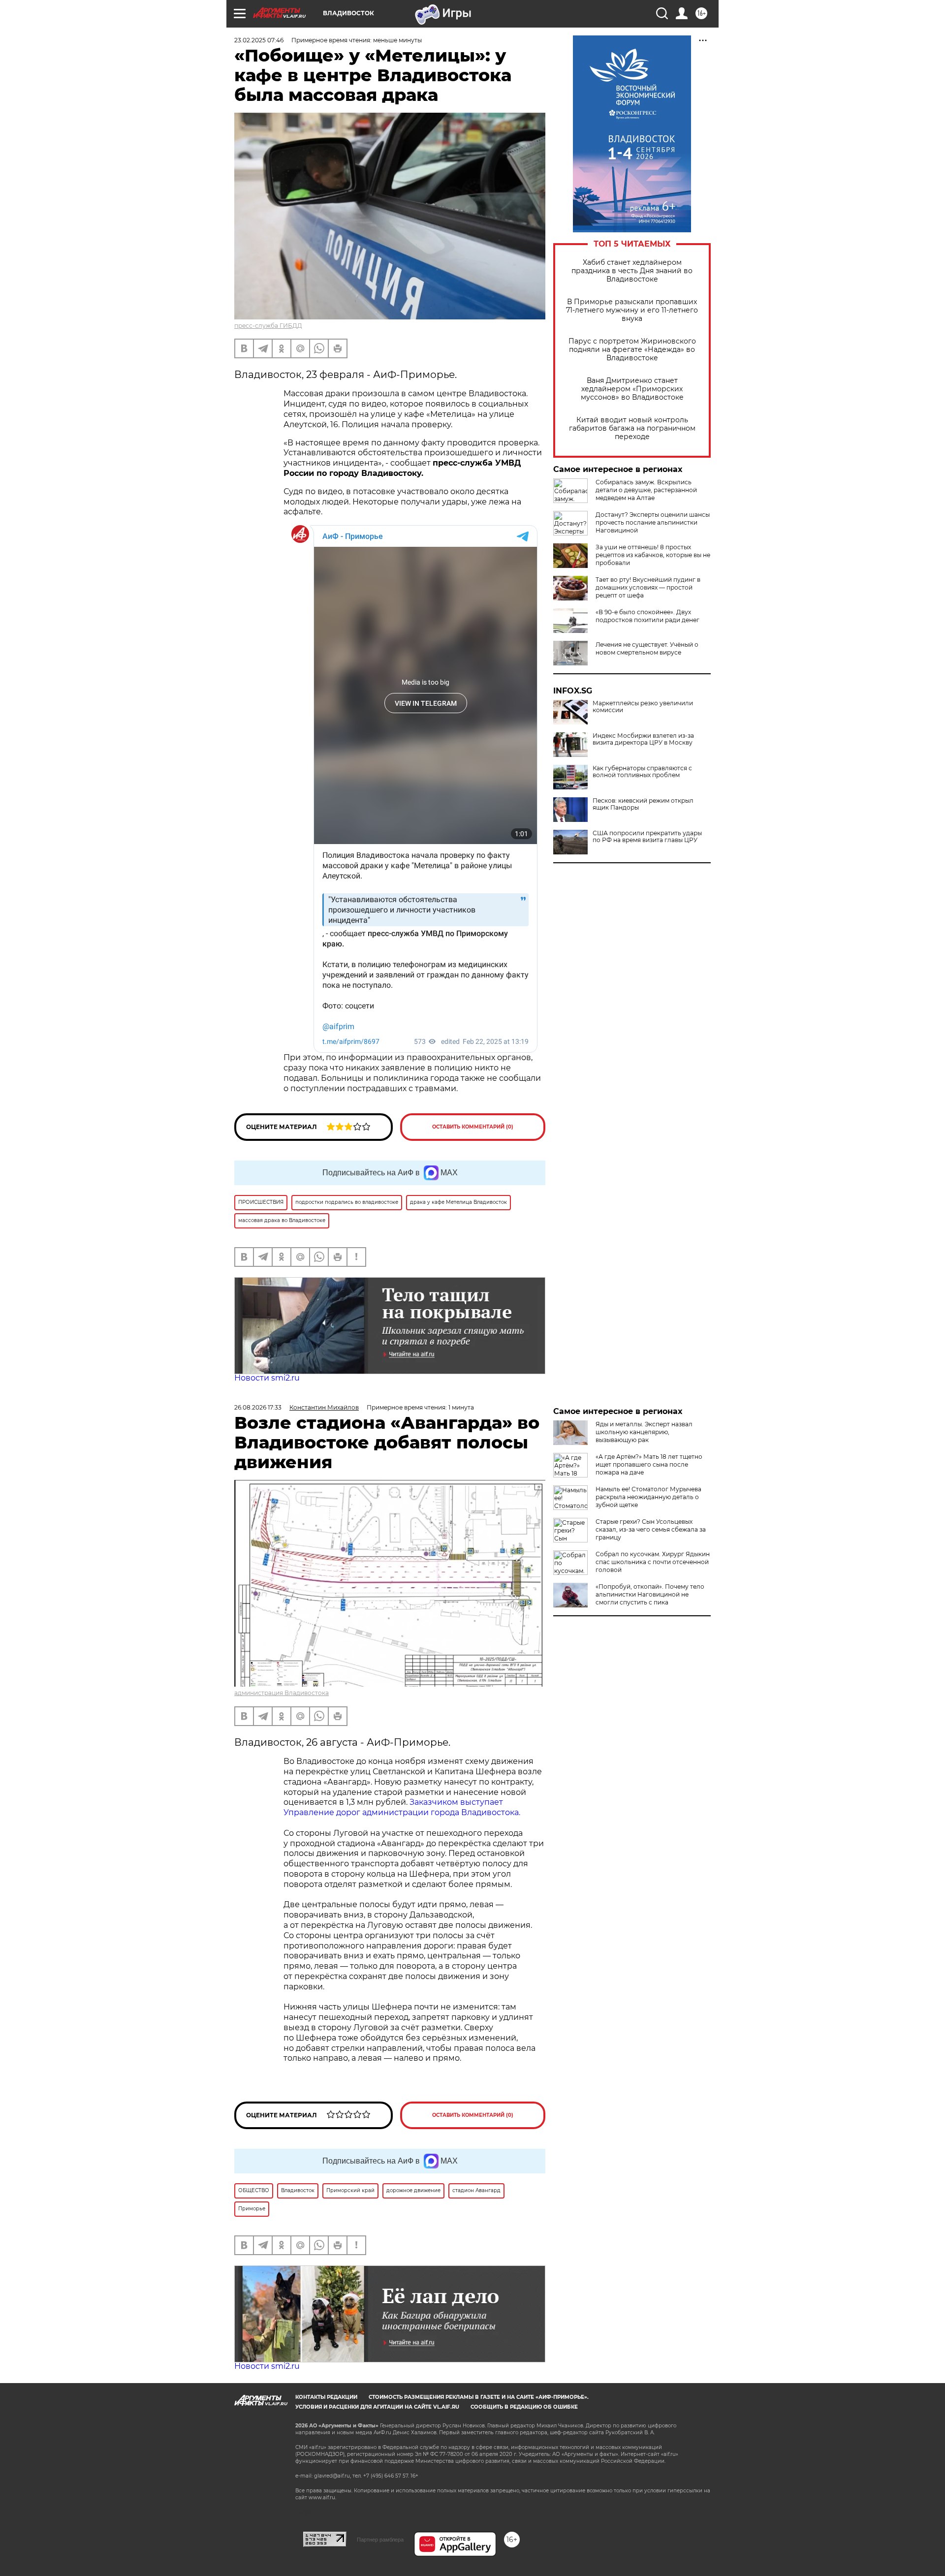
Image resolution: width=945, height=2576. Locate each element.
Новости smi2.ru (267, 1378)
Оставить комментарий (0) (473, 1127)
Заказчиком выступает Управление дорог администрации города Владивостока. (402, 1807)
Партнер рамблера (380, 2540)
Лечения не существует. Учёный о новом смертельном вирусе (647, 648)
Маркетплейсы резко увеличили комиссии (643, 707)
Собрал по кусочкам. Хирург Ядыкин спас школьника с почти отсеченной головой (653, 1562)
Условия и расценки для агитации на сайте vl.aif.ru (377, 2407)
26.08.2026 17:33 (258, 1407)
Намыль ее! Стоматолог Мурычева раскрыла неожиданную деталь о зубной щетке (648, 1497)
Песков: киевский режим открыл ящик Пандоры (643, 804)
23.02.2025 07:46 (259, 40)
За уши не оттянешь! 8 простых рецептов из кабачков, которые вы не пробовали (653, 555)
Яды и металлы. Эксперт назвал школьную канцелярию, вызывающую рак (644, 1432)
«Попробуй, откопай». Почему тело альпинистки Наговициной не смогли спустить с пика (650, 1594)
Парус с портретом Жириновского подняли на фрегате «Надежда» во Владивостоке (632, 350)
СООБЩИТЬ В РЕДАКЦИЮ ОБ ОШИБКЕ (524, 2407)
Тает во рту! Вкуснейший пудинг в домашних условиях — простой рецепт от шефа (648, 587)
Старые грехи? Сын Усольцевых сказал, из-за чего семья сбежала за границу (651, 1529)
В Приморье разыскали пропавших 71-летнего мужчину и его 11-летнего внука (632, 310)
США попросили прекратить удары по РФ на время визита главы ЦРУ (647, 837)
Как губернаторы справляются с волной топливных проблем (642, 772)
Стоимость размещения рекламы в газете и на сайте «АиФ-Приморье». (479, 2397)
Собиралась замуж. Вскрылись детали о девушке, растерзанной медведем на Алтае (646, 490)
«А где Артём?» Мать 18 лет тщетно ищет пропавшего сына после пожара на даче (649, 1464)
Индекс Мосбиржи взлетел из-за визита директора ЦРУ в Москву (643, 739)
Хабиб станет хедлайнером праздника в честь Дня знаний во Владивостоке (632, 271)
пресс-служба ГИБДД (268, 326)
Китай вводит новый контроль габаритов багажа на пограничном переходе (632, 428)
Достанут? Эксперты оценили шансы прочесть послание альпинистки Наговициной (653, 522)
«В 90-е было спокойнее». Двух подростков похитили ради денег (647, 616)
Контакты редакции (326, 2397)
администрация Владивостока (282, 1693)
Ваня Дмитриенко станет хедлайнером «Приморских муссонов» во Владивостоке (632, 389)
